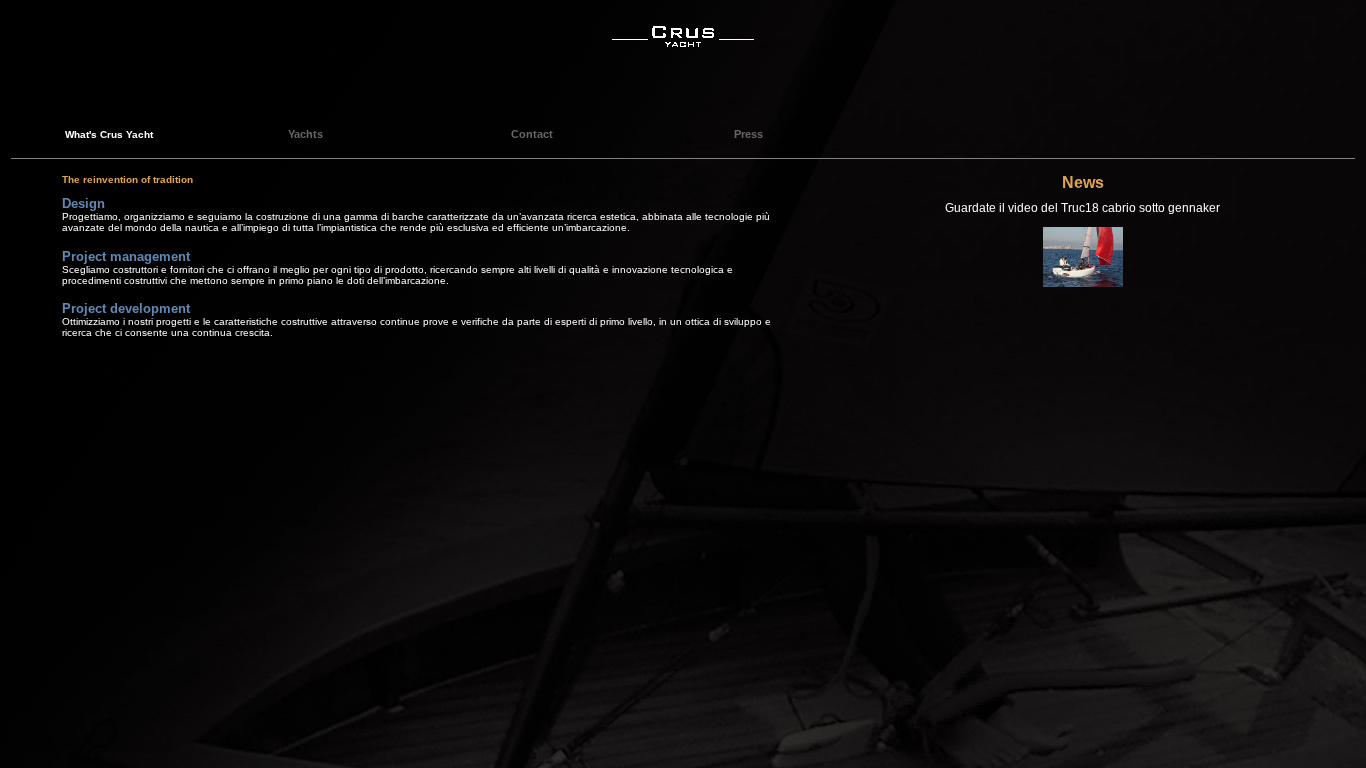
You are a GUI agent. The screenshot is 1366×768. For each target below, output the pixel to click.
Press (748, 134)
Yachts (305, 134)
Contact (532, 134)
